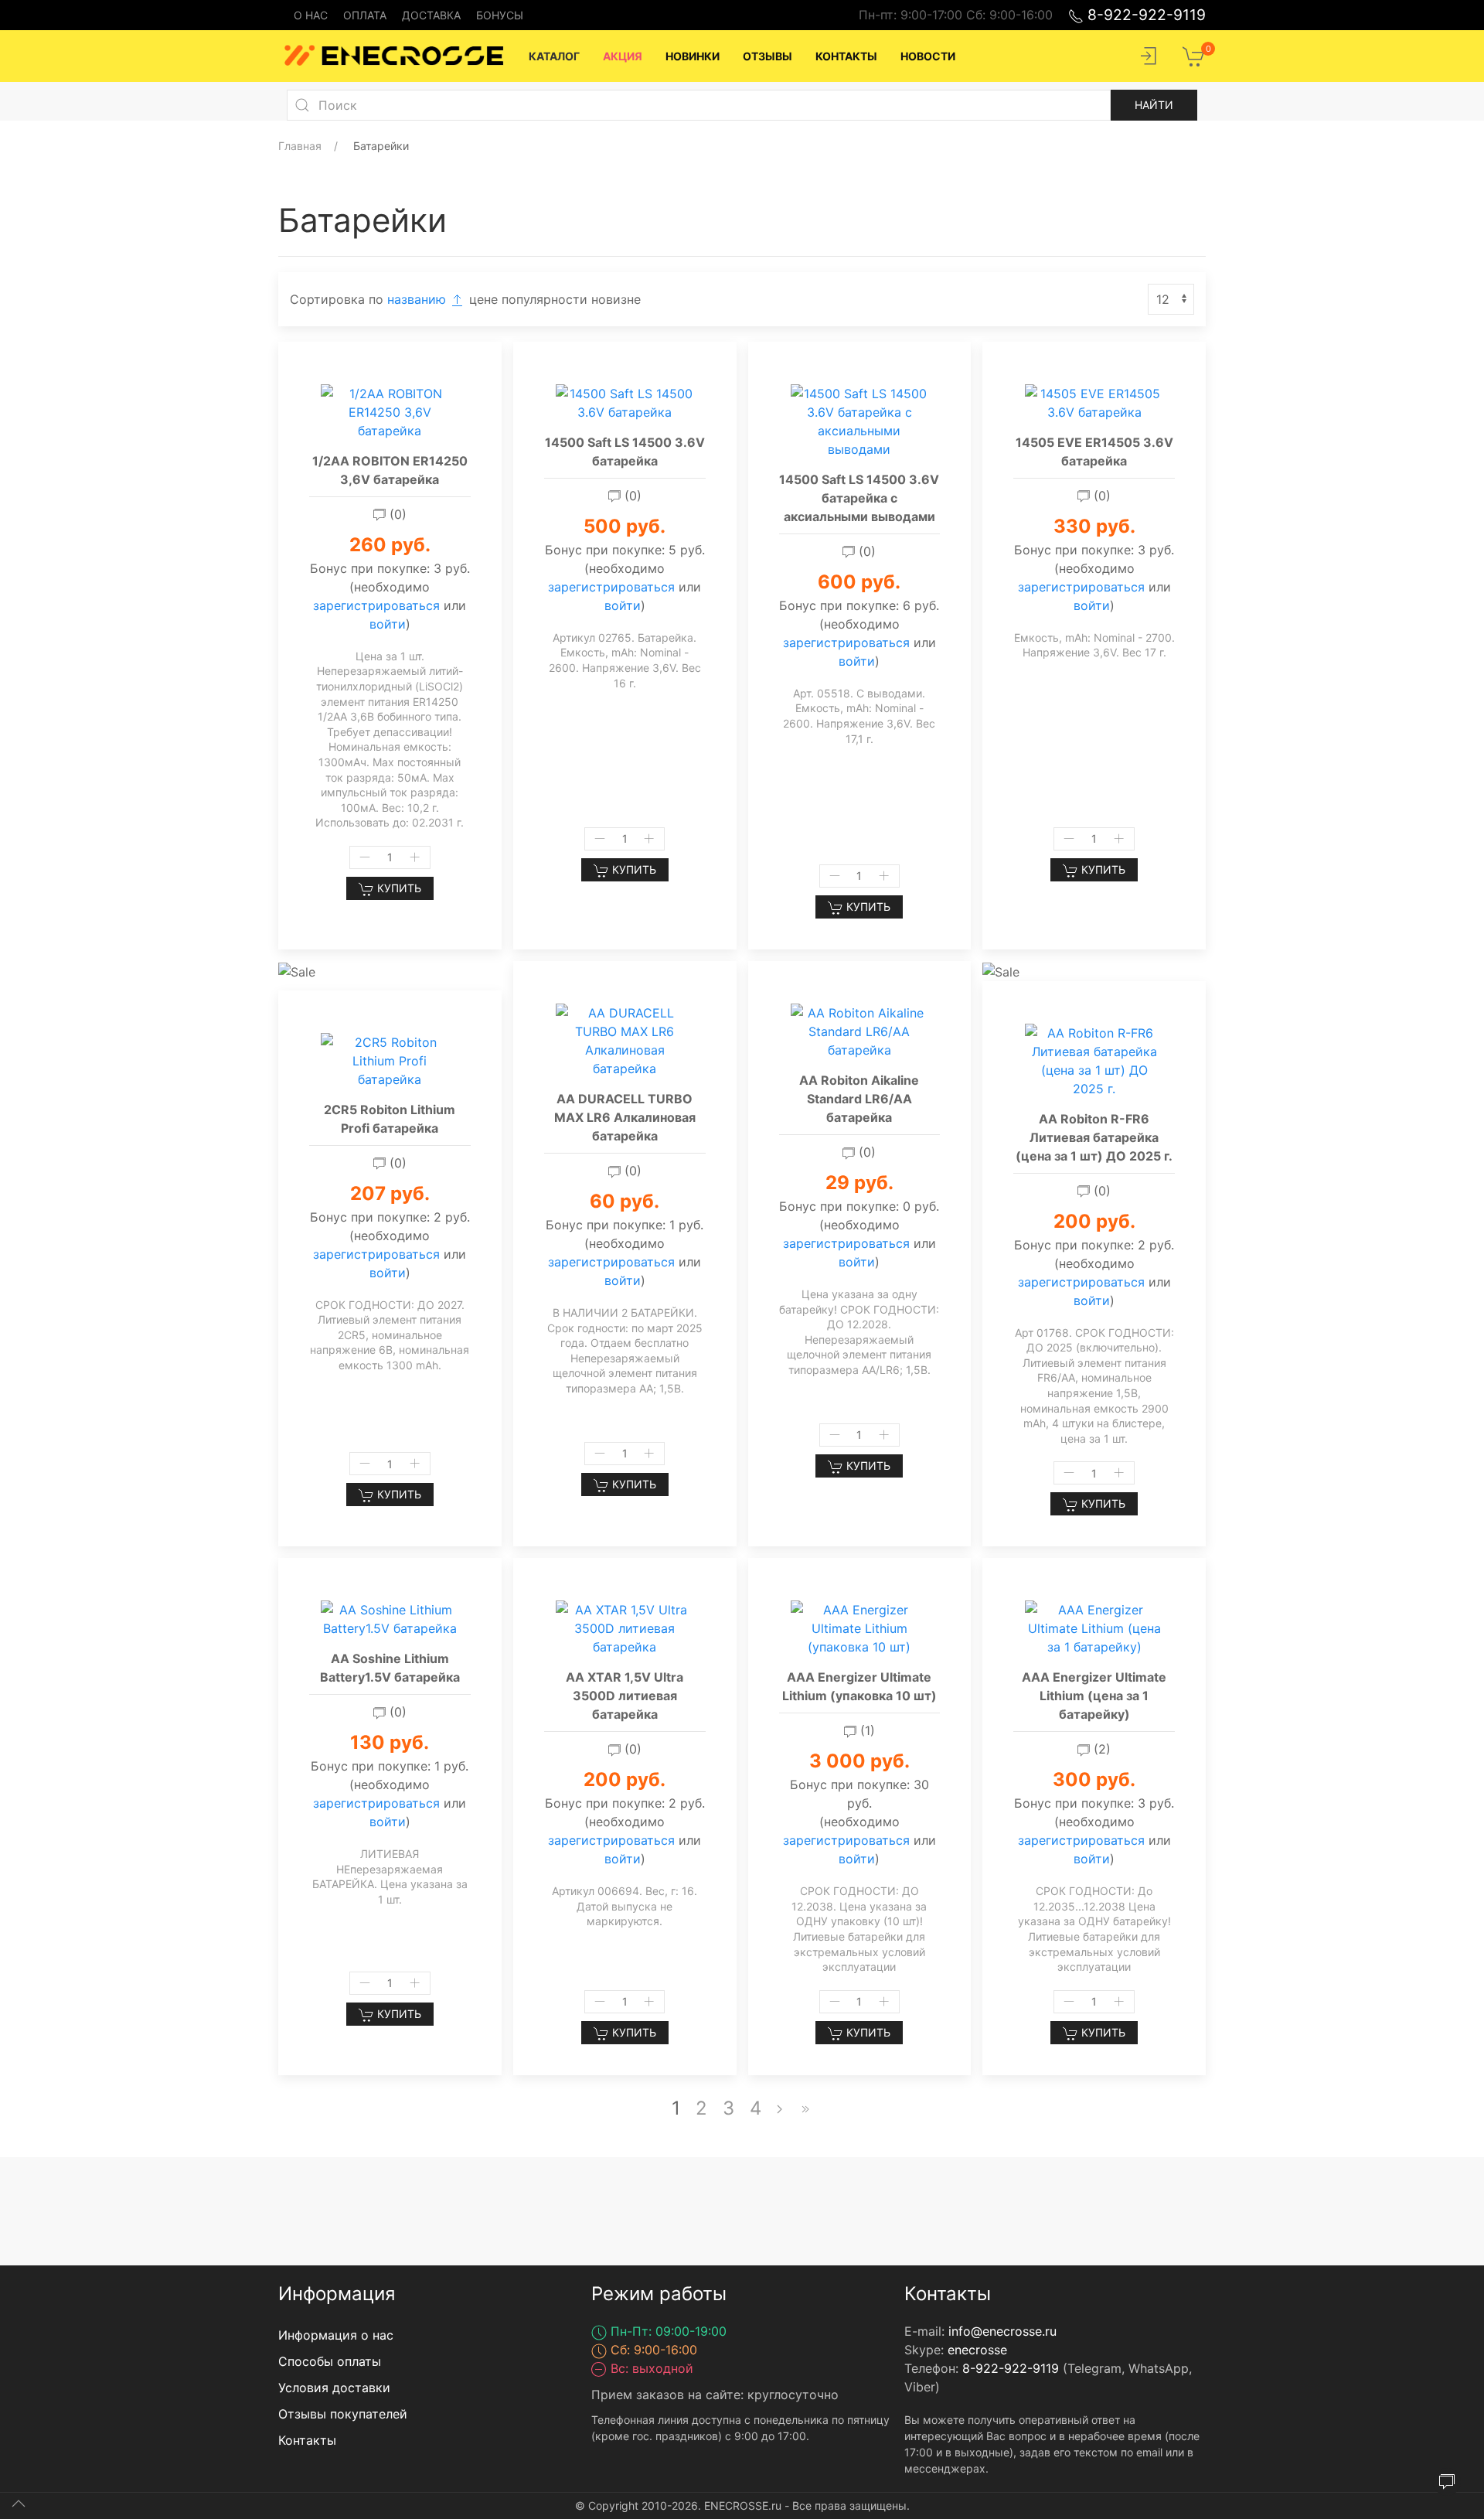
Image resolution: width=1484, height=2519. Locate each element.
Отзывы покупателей (343, 2414)
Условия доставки (334, 2388)
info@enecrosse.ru (1002, 2331)
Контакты (307, 2440)
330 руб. (1094, 526)
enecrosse (977, 2350)
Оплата (365, 15)
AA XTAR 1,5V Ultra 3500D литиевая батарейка (625, 1696)
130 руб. (390, 1742)
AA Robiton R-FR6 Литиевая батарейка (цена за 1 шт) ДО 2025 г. (1094, 1137)
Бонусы (500, 15)
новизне (616, 299)
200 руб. (1094, 1221)
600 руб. (859, 582)
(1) (866, 1730)
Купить (398, 888)
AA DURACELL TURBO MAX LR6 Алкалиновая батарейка (625, 1117)
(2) (1100, 1749)
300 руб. (1094, 1779)
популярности (546, 299)
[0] (1194, 55)
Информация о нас (336, 2335)
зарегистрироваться (376, 605)
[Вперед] (779, 2108)
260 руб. (390, 545)
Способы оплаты (330, 2361)
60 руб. (625, 1201)
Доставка (431, 15)
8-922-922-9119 (1145, 15)
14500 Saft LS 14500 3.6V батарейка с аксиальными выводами (859, 498)
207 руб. (390, 1193)
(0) (396, 514)
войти (388, 624)
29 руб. (859, 1183)
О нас (311, 15)
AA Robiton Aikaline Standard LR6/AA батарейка (859, 1099)
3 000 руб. (859, 1761)
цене (485, 299)
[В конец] (805, 2108)
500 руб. (625, 526)
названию (419, 299)
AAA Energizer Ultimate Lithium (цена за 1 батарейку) (1094, 1696)
